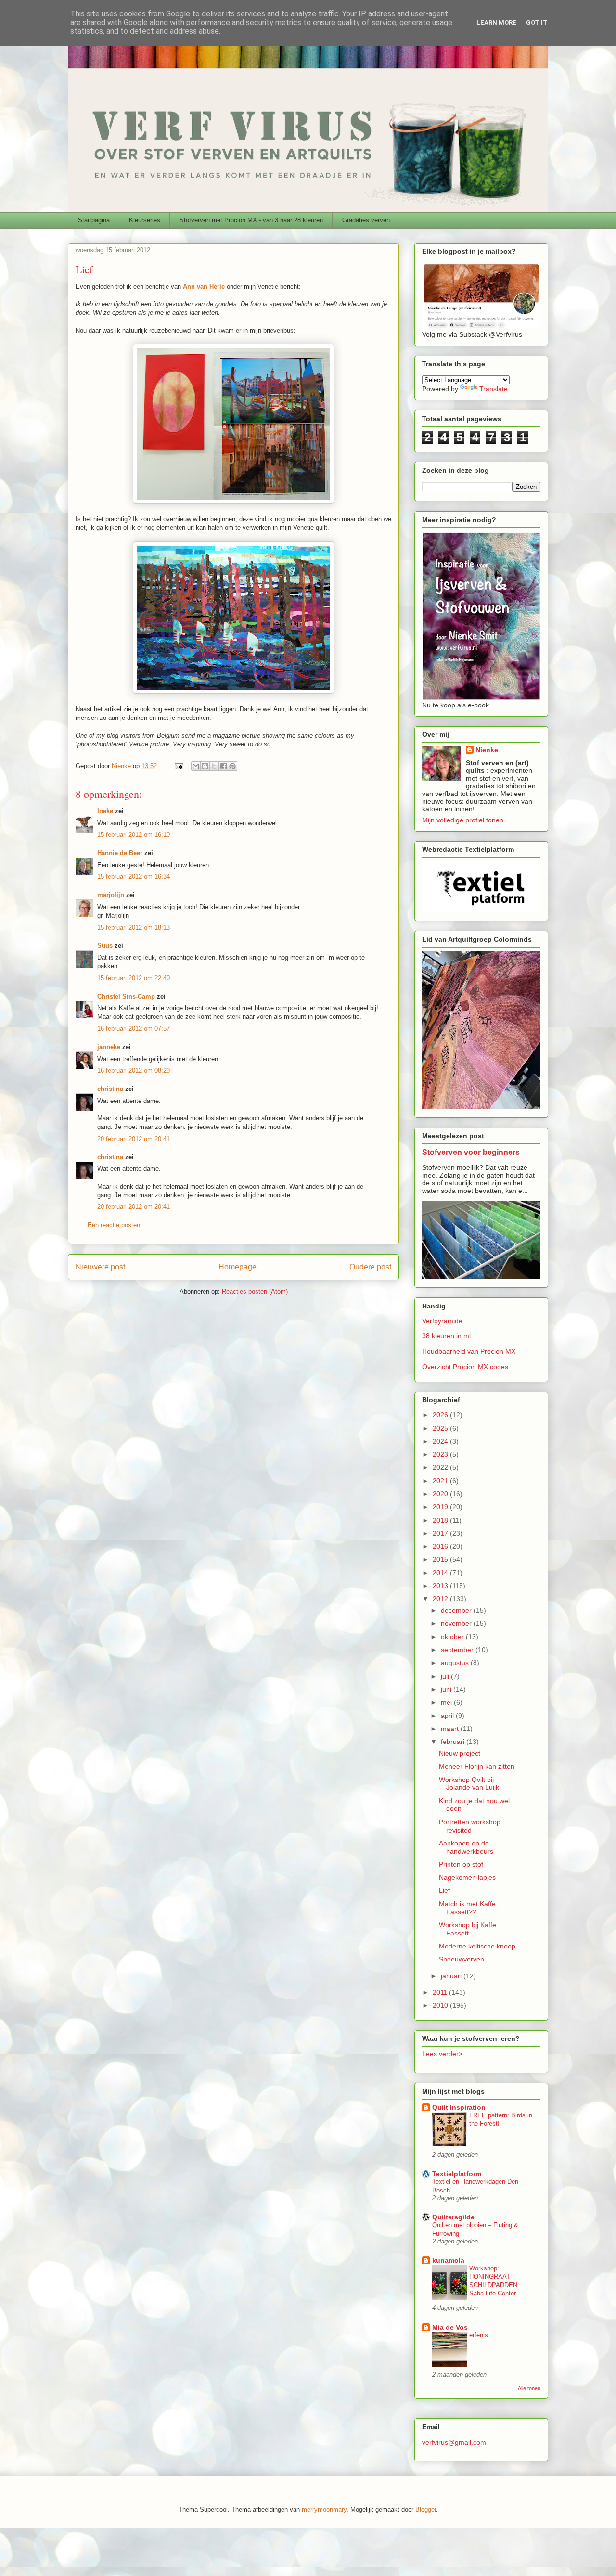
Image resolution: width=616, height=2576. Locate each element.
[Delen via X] (214, 766)
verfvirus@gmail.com (454, 2442)
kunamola (448, 2260)
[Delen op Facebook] (223, 766)
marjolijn (111, 895)
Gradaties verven (366, 220)
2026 (441, 1415)
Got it (537, 22)
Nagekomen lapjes (467, 1877)
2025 (441, 1428)
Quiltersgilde (453, 2217)
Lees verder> (442, 2054)
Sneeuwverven (462, 1959)
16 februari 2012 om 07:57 (134, 1029)
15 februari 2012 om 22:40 (134, 978)
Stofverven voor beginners (471, 1152)
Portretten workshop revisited (470, 1826)
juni (447, 1689)
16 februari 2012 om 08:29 (134, 1070)
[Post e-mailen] (178, 766)
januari (452, 1976)
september (458, 1650)
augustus (456, 1663)
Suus (105, 945)
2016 (441, 1546)
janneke (109, 1047)
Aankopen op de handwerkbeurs (466, 1847)
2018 (441, 1520)
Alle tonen (529, 2388)
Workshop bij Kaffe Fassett (468, 1929)
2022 (441, 1467)
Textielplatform (457, 2174)
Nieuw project (460, 1753)
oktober (453, 1637)
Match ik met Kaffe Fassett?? (467, 1908)
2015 (441, 1559)
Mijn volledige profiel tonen (463, 820)
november (457, 1623)
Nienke (487, 750)
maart (451, 1729)
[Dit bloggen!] (205, 766)
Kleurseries (145, 220)
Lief (444, 1890)
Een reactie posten (114, 1225)
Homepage (237, 1267)
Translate (494, 389)
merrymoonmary (324, 2509)
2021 (441, 1481)
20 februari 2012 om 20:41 (134, 1139)
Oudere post (370, 1267)
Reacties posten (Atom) (255, 1291)
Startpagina (94, 220)
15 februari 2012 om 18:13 (134, 928)
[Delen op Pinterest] (232, 766)
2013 (441, 1586)
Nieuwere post (100, 1267)
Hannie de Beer (120, 853)
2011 (441, 1992)
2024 (441, 1441)
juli (446, 1676)
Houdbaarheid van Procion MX (469, 1351)
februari (454, 1742)
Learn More (496, 22)
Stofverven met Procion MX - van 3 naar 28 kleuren (251, 220)
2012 (441, 1599)
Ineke (105, 811)
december (457, 1610)
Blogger (426, 2509)
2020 (441, 1494)
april (448, 1716)
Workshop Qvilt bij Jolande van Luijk (469, 1784)
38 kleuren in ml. (447, 1336)
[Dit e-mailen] (196, 766)
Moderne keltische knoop (477, 1946)
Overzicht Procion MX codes (465, 1367)
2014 (441, 1573)
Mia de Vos (450, 2327)
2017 (441, 1533)
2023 (441, 1454)
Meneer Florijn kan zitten (477, 1766)
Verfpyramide (442, 1321)
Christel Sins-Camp (126, 996)
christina (110, 1089)
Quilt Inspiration (459, 2107)
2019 (441, 1507)
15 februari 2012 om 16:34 (134, 877)
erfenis (479, 2335)
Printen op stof (461, 1864)
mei (447, 1702)
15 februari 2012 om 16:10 (134, 835)
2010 (441, 2005)
